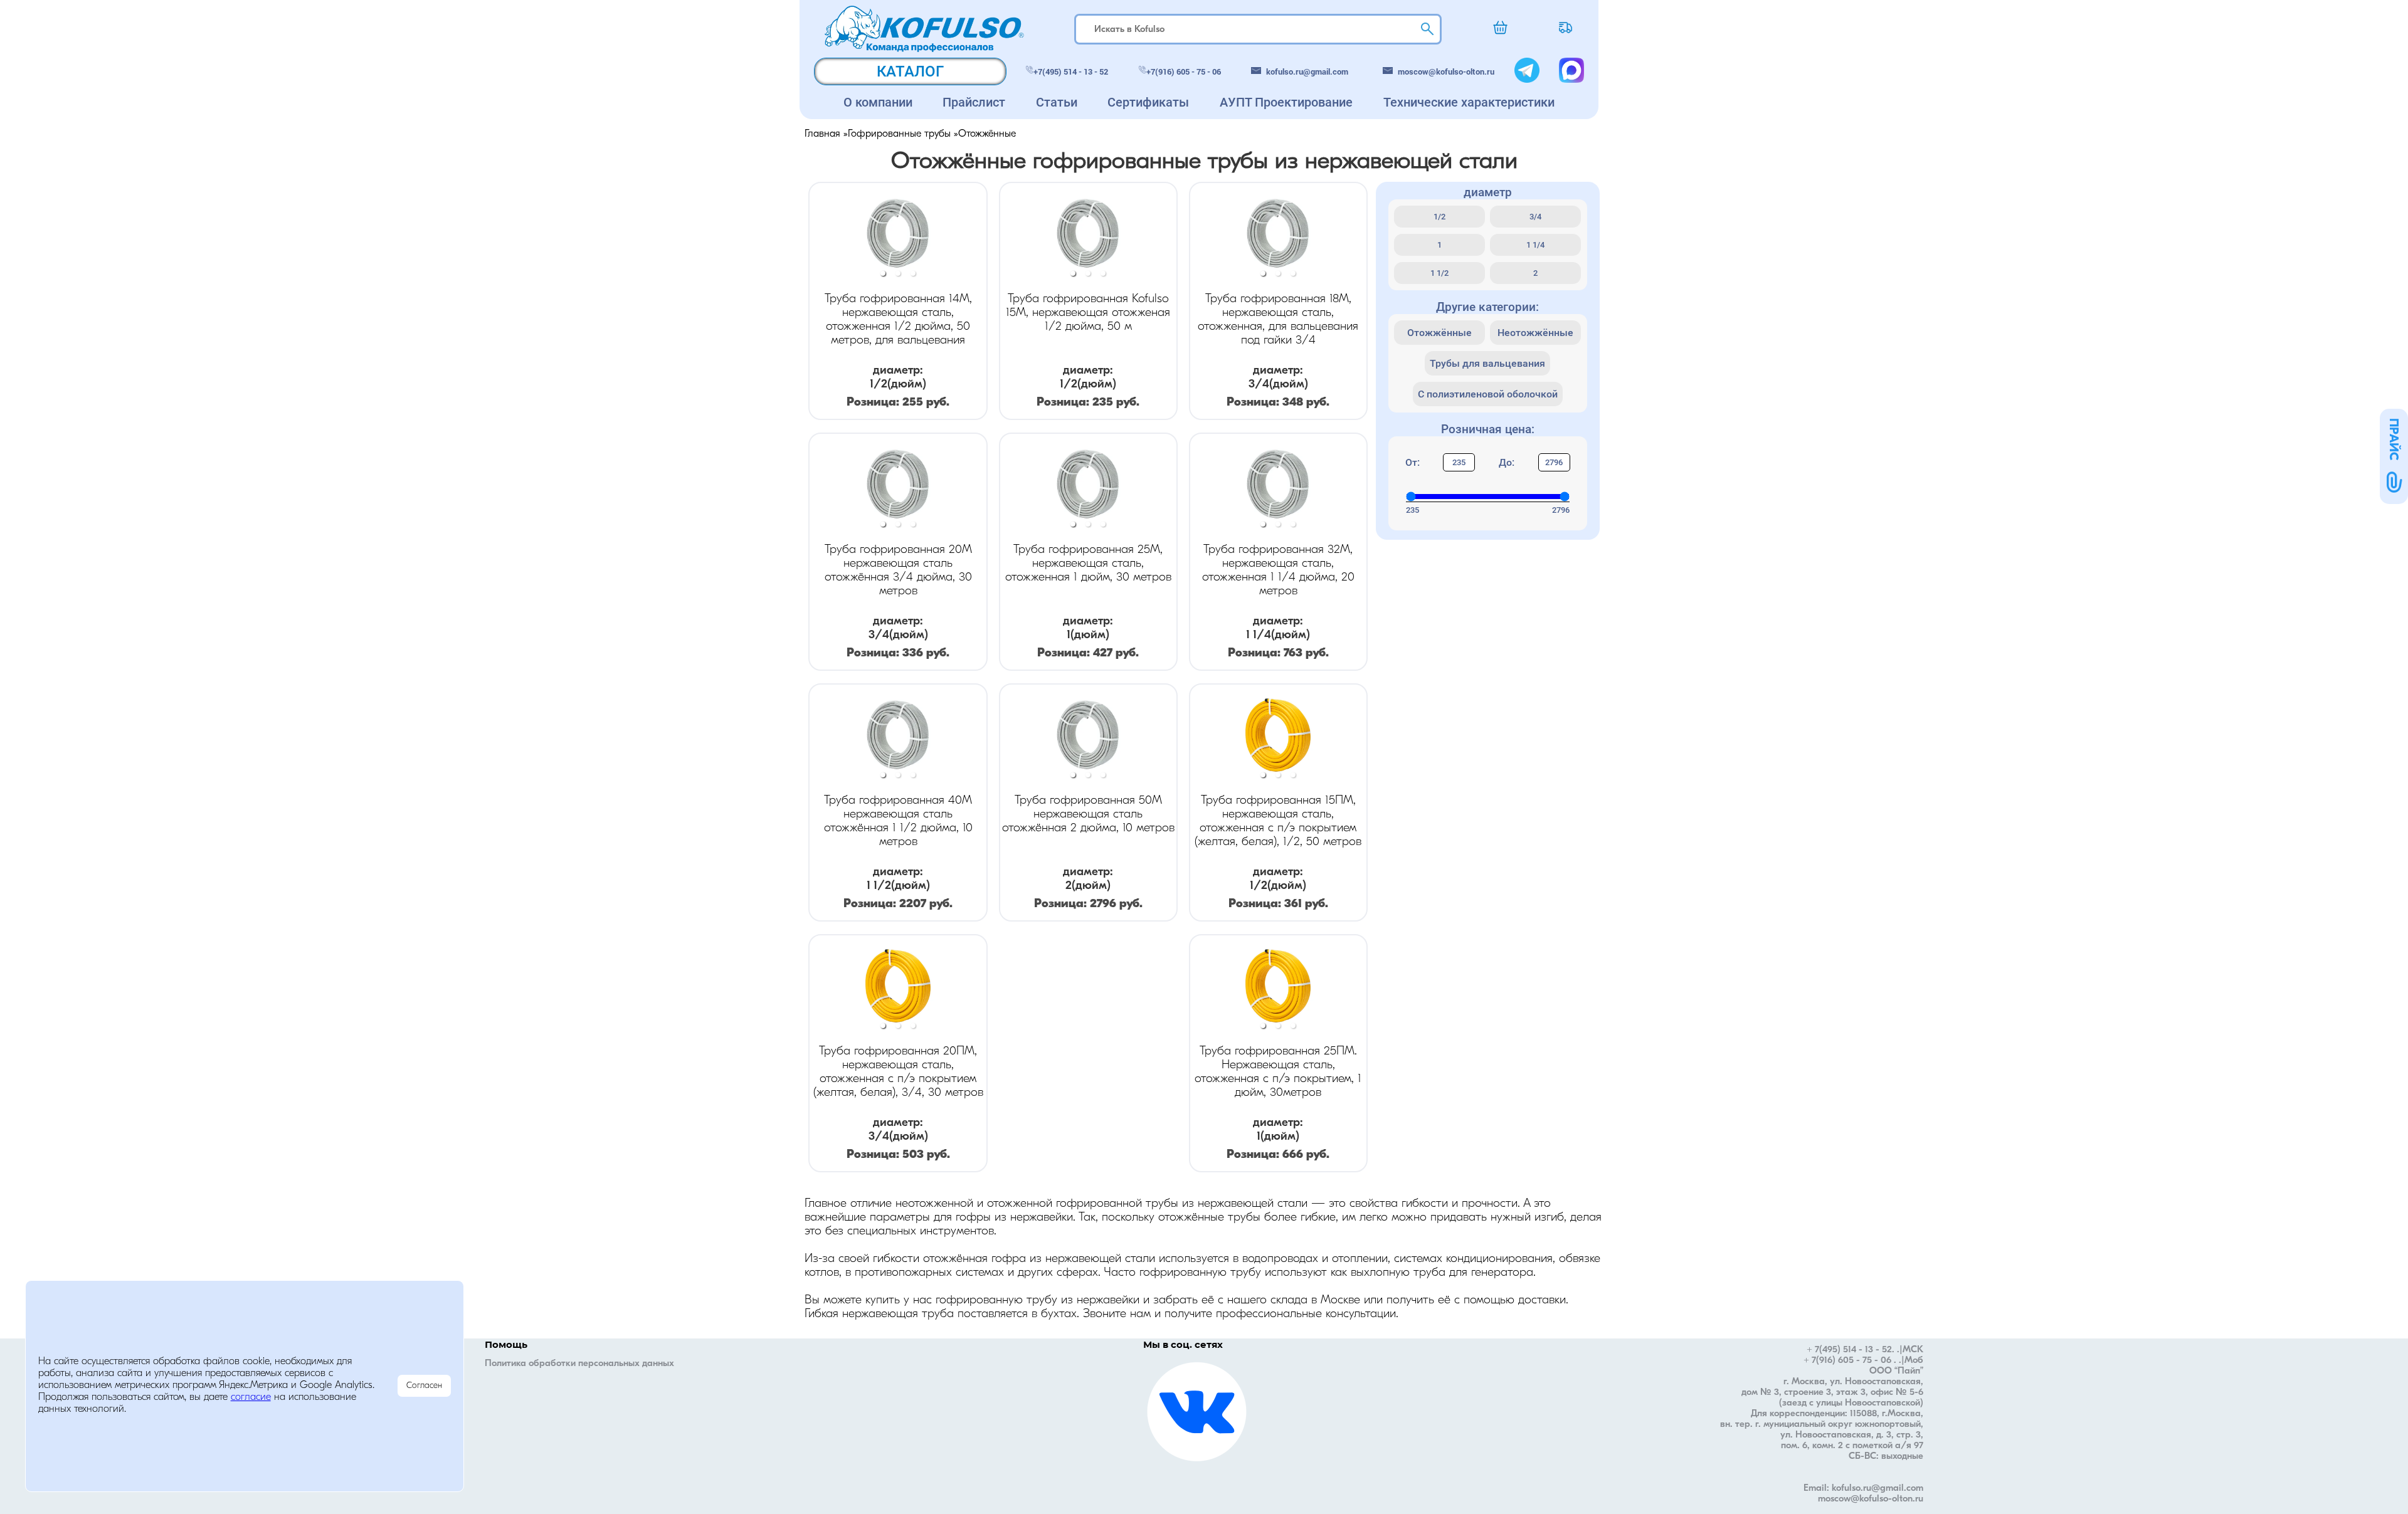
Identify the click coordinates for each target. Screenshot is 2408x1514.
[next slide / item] (978, 235)
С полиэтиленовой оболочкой (1488, 394)
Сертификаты (1148, 102)
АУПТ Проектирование (1286, 102)
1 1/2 (1439, 273)
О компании (878, 102)
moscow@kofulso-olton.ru (1446, 71)
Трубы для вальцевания (1487, 363)
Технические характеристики (1469, 102)
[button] (883, 273)
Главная (822, 134)
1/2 (1439, 217)
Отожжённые (1439, 333)
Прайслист (974, 102)
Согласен (424, 1386)
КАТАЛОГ (910, 71)
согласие (251, 1397)
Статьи (1057, 102)
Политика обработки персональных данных (579, 1364)
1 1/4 (1535, 245)
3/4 (1535, 217)
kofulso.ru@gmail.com (1307, 71)
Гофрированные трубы (899, 134)
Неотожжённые (1535, 333)
